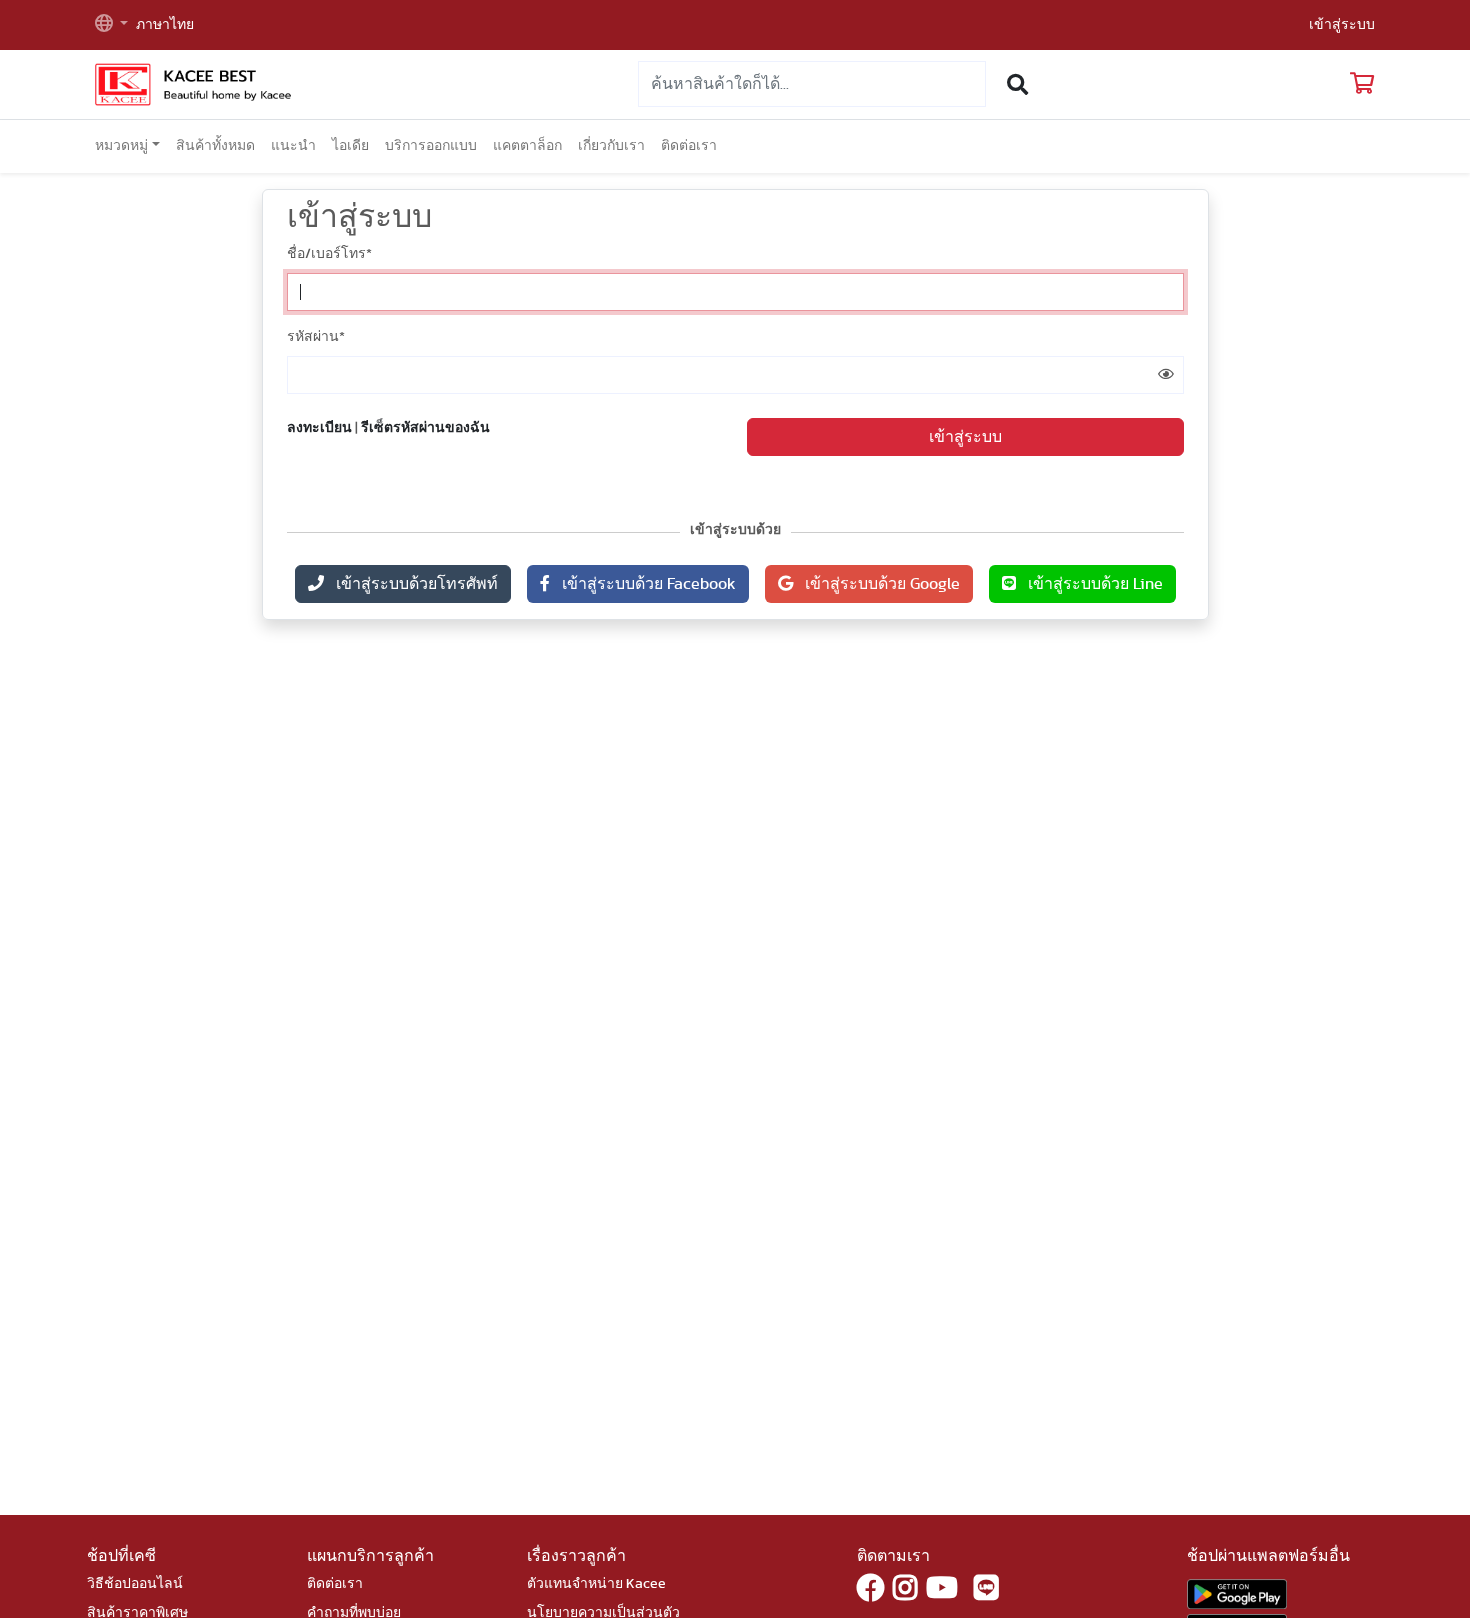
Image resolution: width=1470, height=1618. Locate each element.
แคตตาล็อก (527, 146)
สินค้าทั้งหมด (215, 146)
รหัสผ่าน (316, 337)
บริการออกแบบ (431, 146)
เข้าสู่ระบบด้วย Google (876, 584)
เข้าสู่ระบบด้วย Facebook (643, 584)
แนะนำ (293, 146)
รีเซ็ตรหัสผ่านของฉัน (425, 428)
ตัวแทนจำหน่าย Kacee (596, 1584)
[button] (111, 25)
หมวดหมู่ (121, 146)
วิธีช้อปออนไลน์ (135, 1584)
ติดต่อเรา (689, 146)
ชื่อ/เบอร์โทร (329, 254)
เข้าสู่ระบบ (1342, 25)
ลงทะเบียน (319, 428)
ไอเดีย (350, 146)
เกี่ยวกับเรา (611, 146)
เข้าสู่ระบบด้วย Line (1089, 584)
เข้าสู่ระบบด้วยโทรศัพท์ (411, 584)
